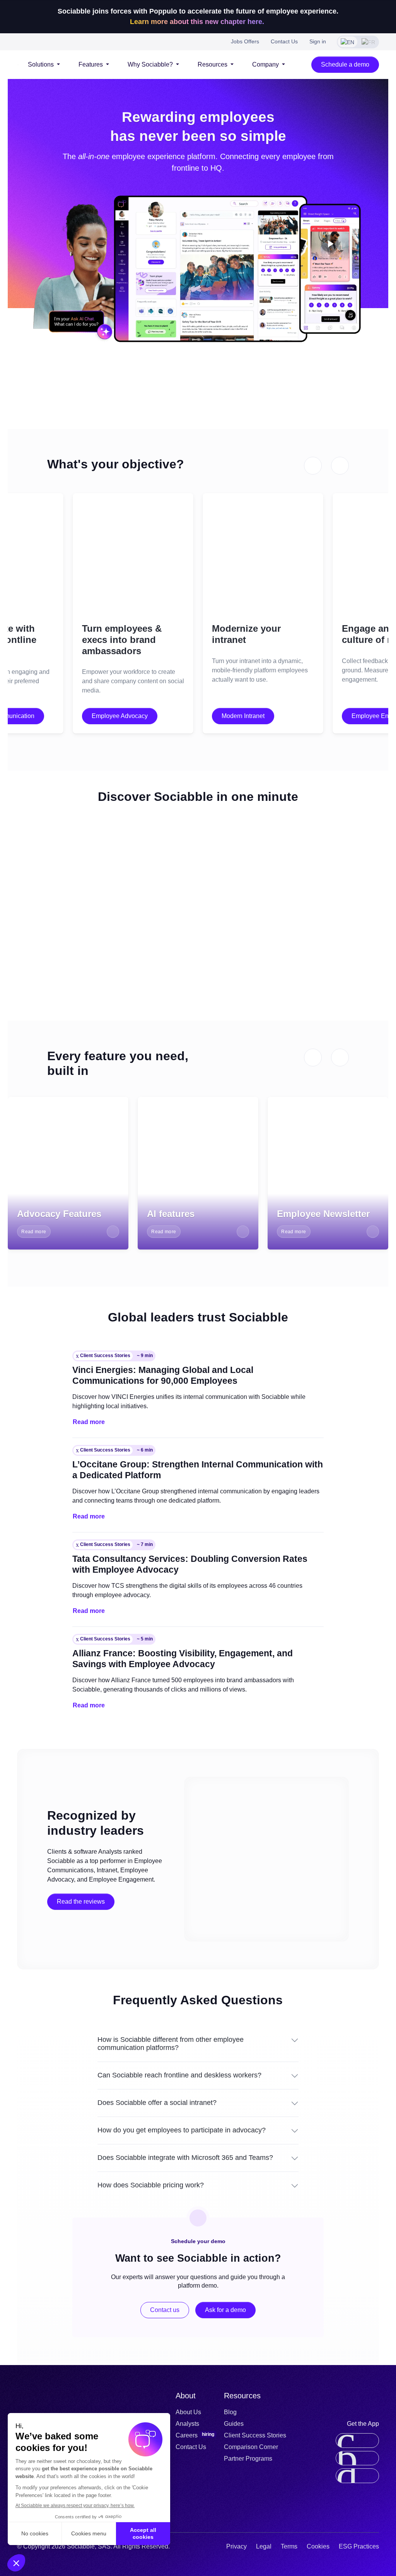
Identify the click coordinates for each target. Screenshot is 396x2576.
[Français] (368, 42)
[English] (347, 42)
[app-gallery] (357, 2458)
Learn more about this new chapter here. (198, 22)
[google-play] (357, 2476)
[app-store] (357, 2441)
